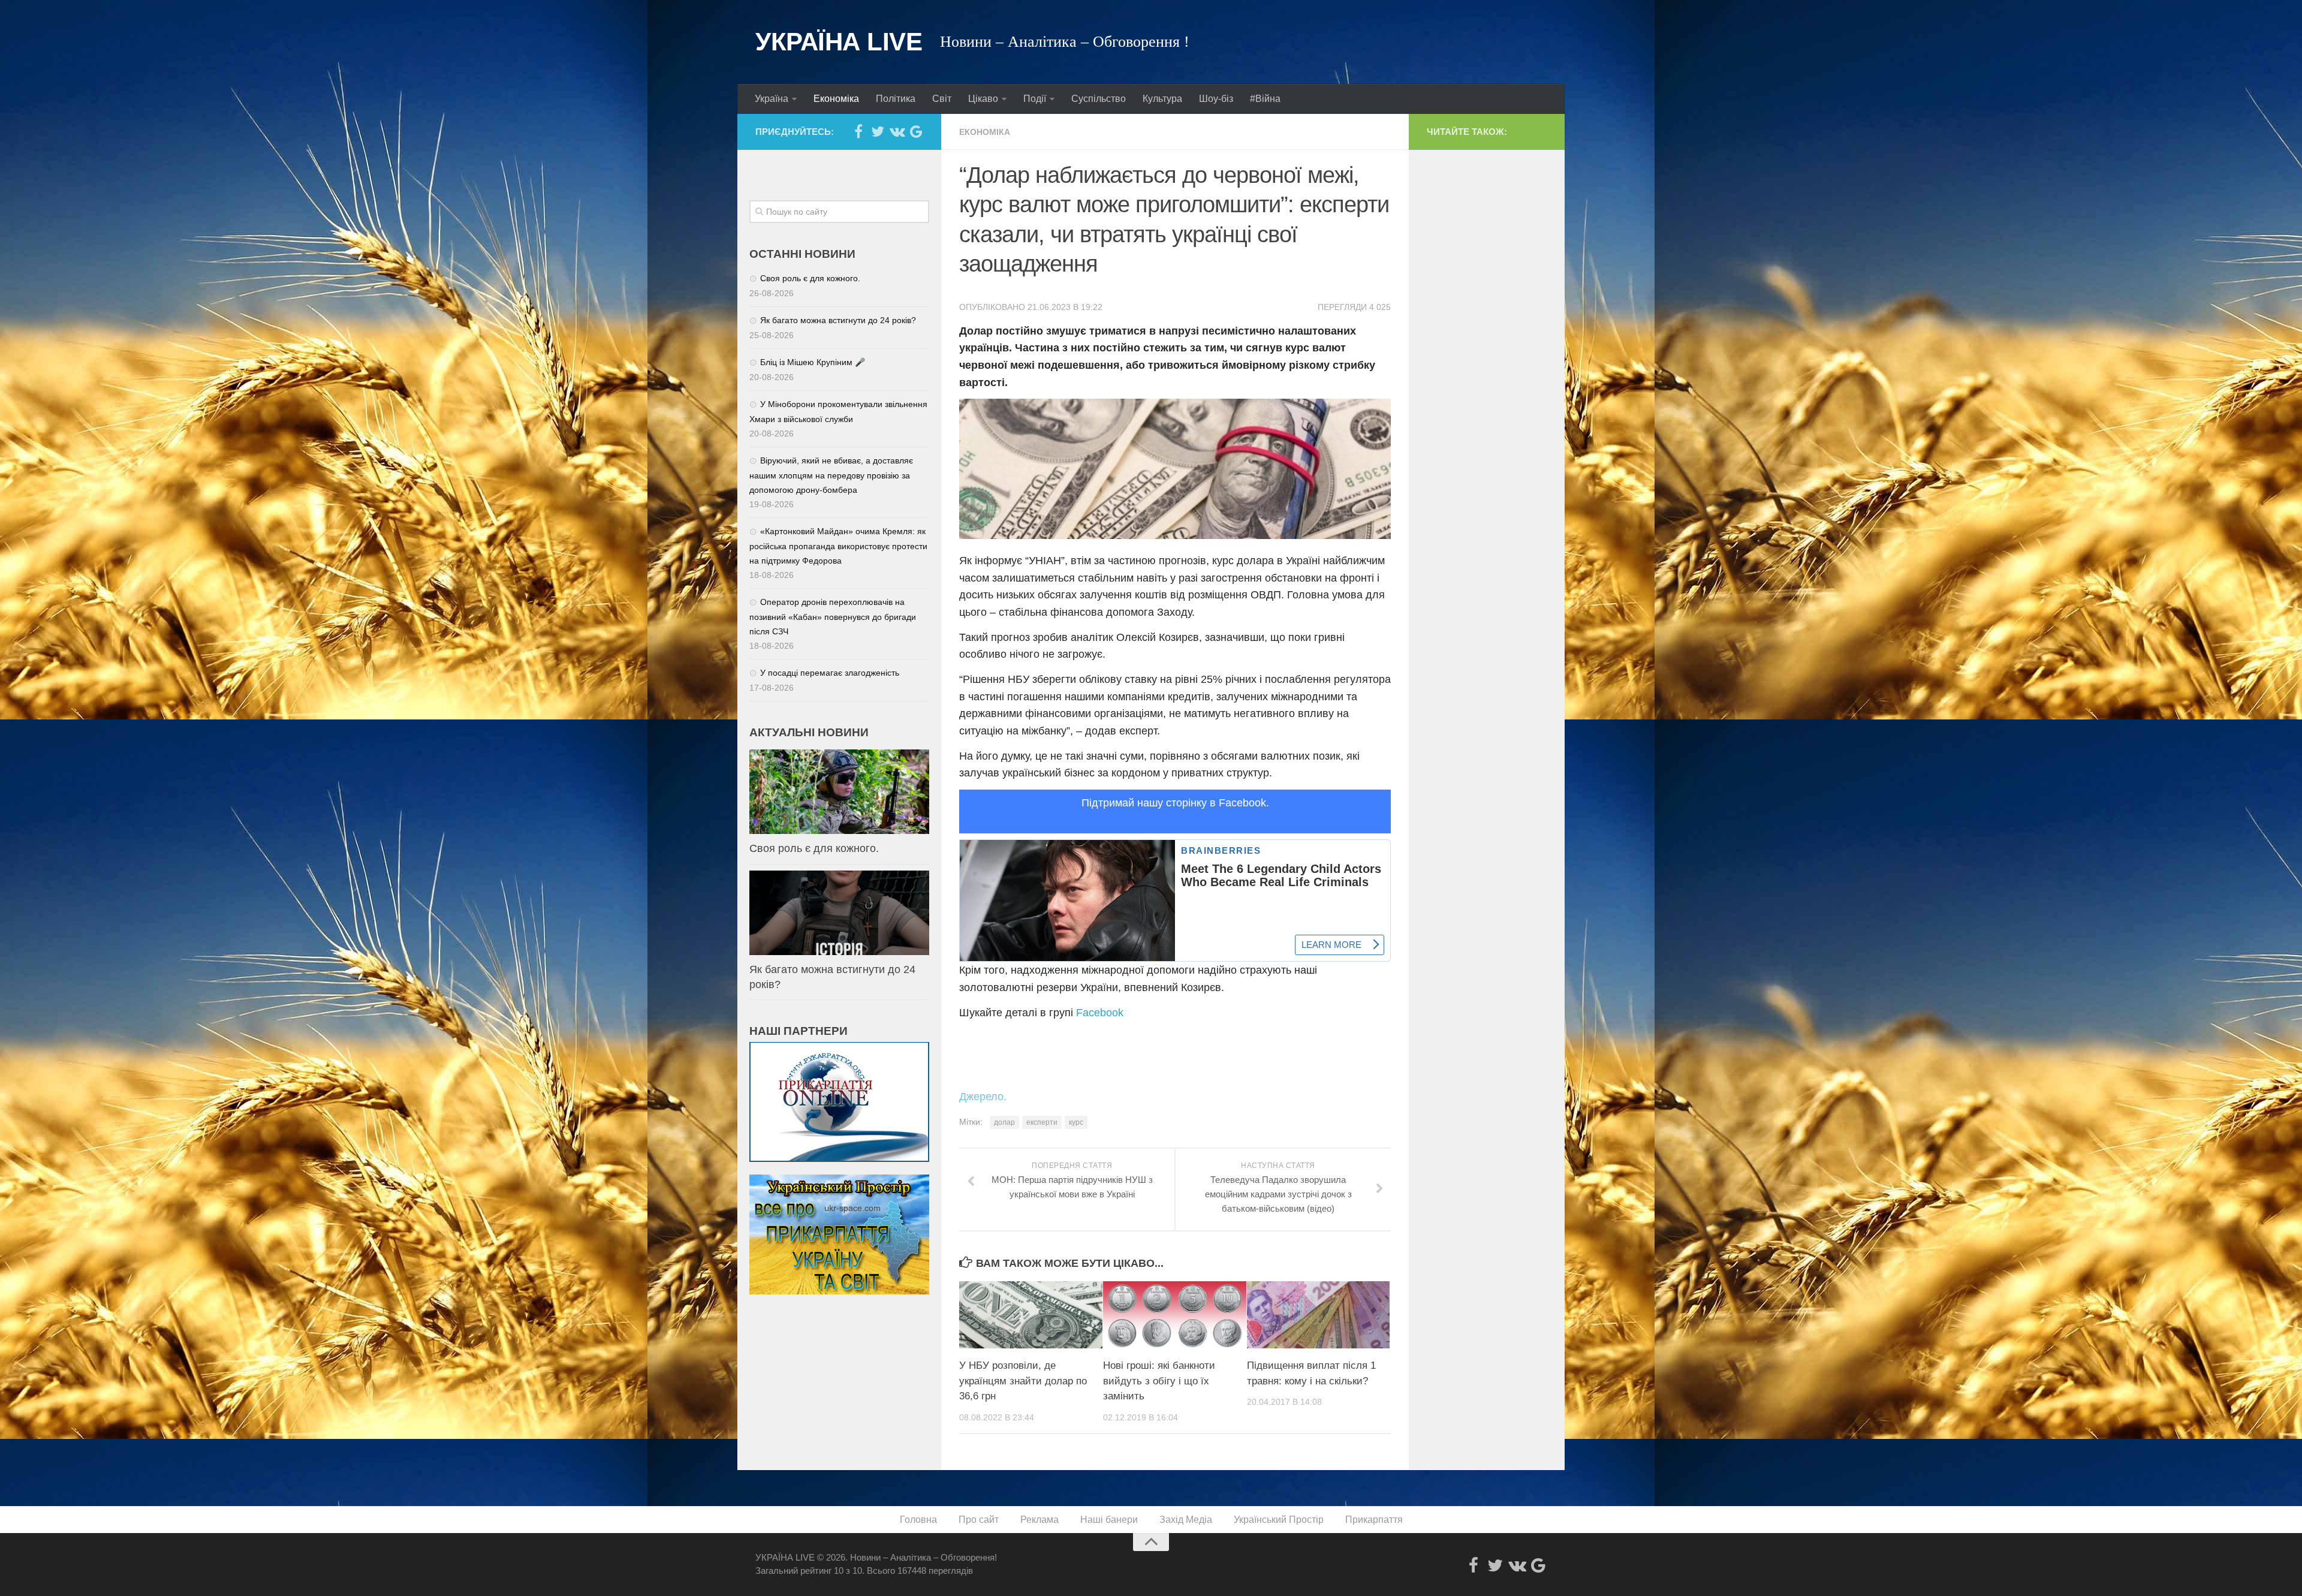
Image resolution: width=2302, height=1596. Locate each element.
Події (1035, 99)
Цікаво (983, 99)
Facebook (1100, 1013)
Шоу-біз (1216, 99)
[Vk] (897, 131)
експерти (1042, 1122)
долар (1004, 1122)
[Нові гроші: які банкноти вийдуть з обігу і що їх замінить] (1175, 1315)
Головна (918, 1520)
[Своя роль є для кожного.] (839, 792)
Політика (896, 99)
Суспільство (1099, 99)
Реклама (1039, 1520)
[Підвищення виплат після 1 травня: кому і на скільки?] (1319, 1315)
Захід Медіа (1186, 1520)
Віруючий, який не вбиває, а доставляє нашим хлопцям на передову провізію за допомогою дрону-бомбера (831, 475)
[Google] (916, 131)
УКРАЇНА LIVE (839, 42)
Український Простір (1279, 1520)
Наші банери (1109, 1520)
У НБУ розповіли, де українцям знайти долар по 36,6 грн (1023, 1381)
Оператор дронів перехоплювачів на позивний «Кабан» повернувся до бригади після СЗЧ (833, 617)
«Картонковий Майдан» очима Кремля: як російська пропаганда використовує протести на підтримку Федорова (838, 546)
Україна (772, 99)
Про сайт (979, 1520)
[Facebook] (858, 131)
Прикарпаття (1374, 1520)
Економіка (836, 99)
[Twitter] (878, 131)
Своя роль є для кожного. (810, 278)
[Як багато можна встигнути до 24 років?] (839, 913)
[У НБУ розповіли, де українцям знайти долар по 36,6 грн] (1031, 1315)
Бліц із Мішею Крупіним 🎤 (813, 362)
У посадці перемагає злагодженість (830, 673)
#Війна (1265, 99)
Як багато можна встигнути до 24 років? (838, 320)
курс (1076, 1122)
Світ (942, 99)
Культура (1162, 99)
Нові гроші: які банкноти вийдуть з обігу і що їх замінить (1159, 1381)
